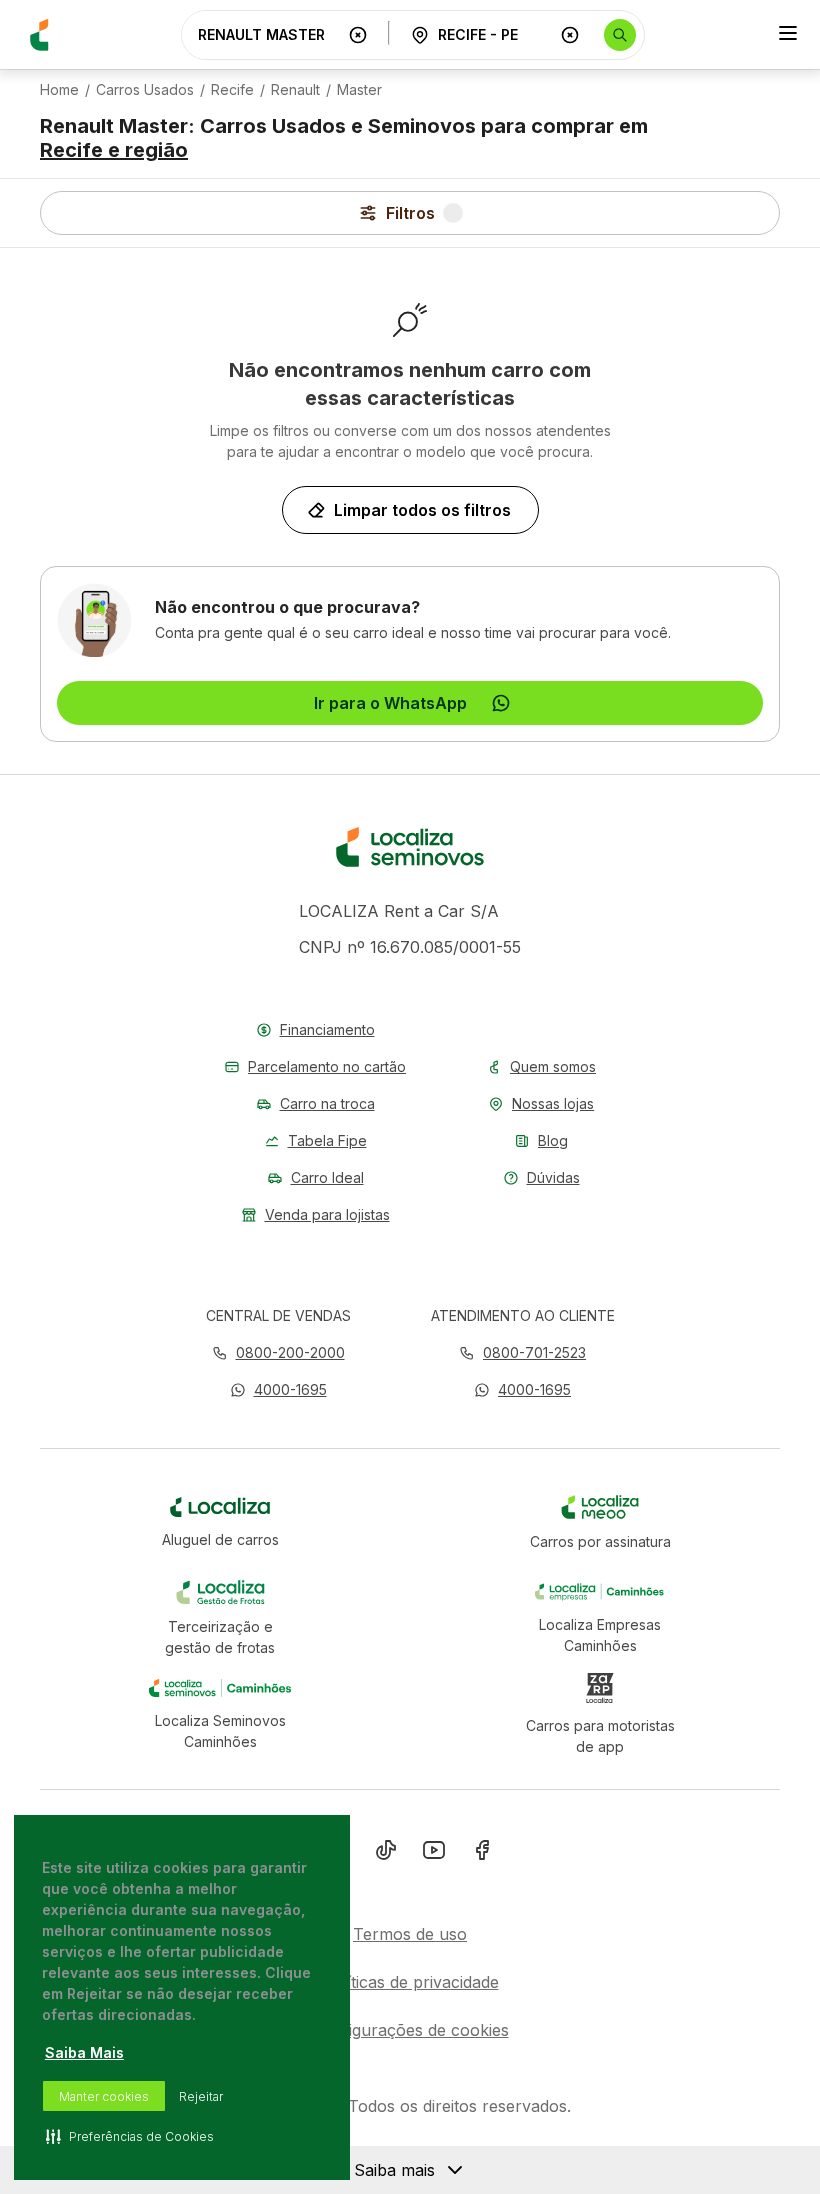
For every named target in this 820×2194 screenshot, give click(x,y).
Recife (232, 90)
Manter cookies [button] (104, 2096)
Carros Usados (145, 90)
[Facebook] (482, 1854)
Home (59, 90)
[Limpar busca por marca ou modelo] (358, 35)
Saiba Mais (84, 2052)
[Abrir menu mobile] (788, 35)
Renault (295, 90)
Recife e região (114, 150)
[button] (278, 1389)
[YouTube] (434, 1854)
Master (359, 90)
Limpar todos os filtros (422, 510)
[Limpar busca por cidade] (570, 35)
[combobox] (269, 34)
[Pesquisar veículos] (620, 35)
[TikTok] (386, 1854)
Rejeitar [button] (201, 2096)
